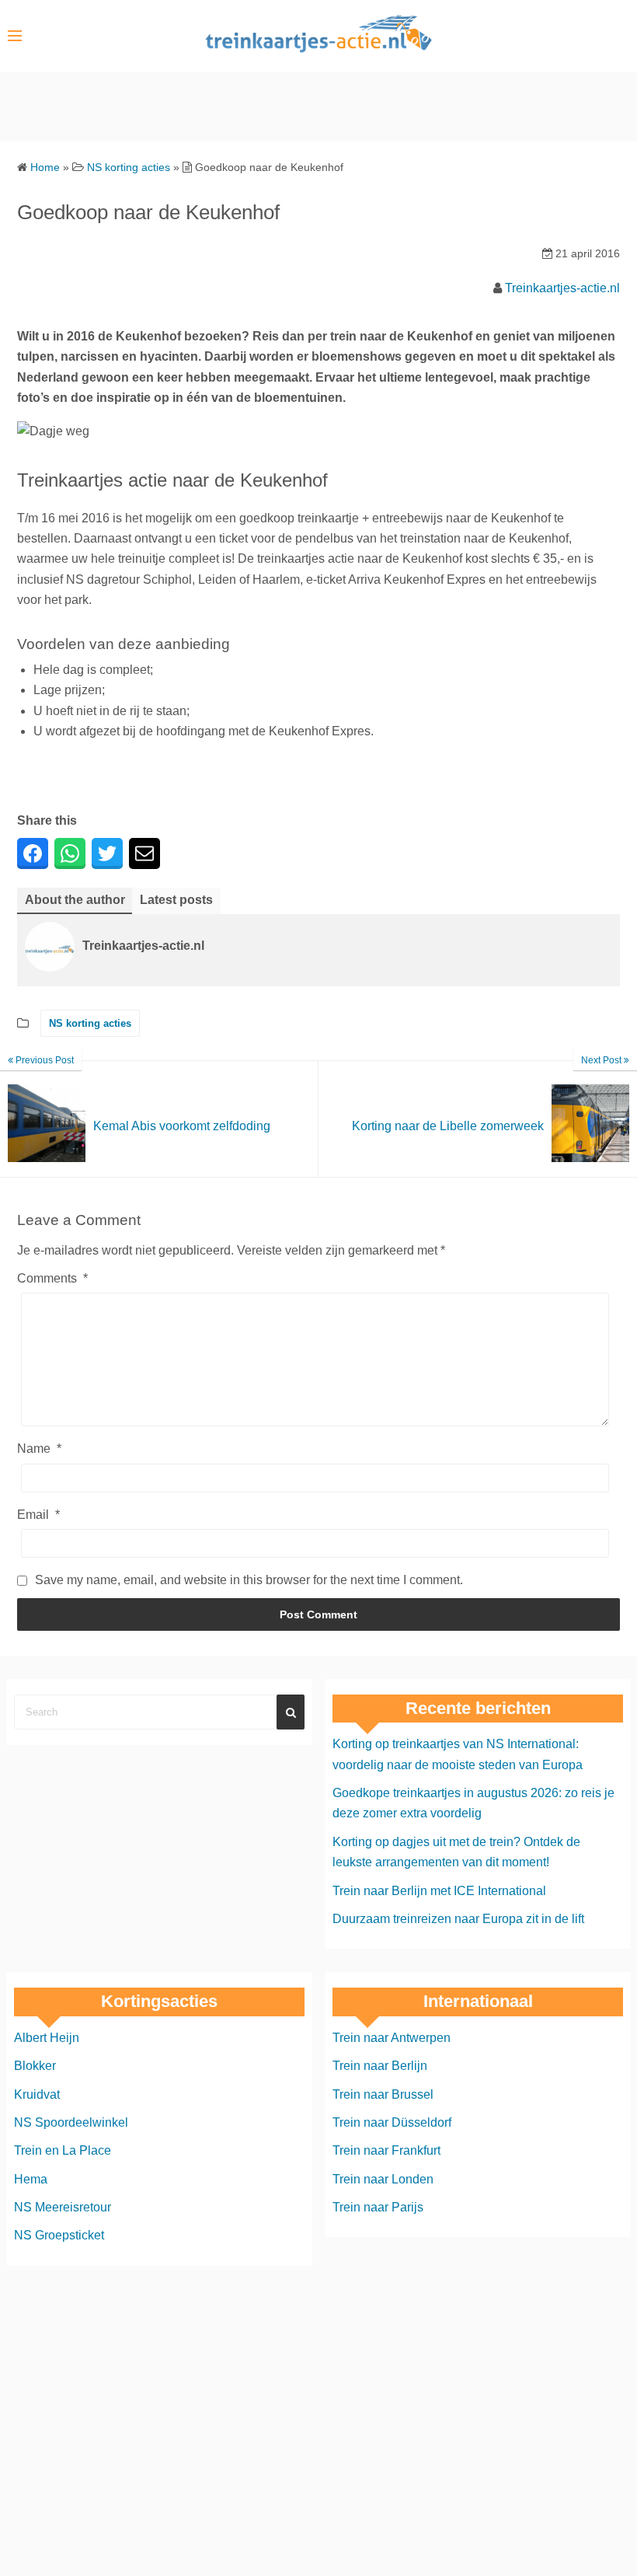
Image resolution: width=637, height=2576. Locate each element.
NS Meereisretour (63, 2208)
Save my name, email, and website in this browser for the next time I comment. (249, 1580)
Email (38, 1515)
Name (39, 1449)
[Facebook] (33, 853)
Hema (31, 2179)
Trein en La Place (63, 2151)
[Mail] (144, 853)
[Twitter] (107, 853)
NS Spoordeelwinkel (71, 2122)
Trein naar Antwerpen (392, 2038)
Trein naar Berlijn (380, 2066)
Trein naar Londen (383, 2179)
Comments (52, 1278)
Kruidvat (37, 2094)
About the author (75, 900)
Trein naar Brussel (383, 2094)
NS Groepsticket (59, 2236)
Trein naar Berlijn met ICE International (439, 1891)
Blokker (35, 2066)
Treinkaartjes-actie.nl (562, 288)
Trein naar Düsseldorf (392, 2122)
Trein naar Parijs (378, 2208)
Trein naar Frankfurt (386, 2151)
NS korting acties (90, 1023)
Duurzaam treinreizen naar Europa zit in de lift (458, 1919)
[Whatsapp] (70, 853)
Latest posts (176, 900)
